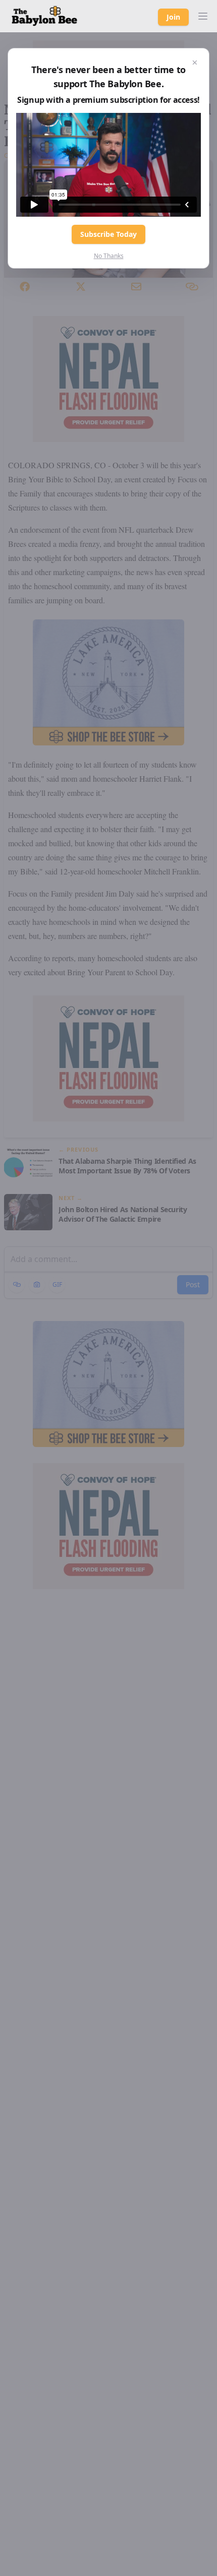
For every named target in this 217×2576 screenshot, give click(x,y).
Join (173, 17)
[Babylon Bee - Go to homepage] (44, 16)
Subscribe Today (108, 234)
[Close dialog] (195, 62)
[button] (203, 16)
